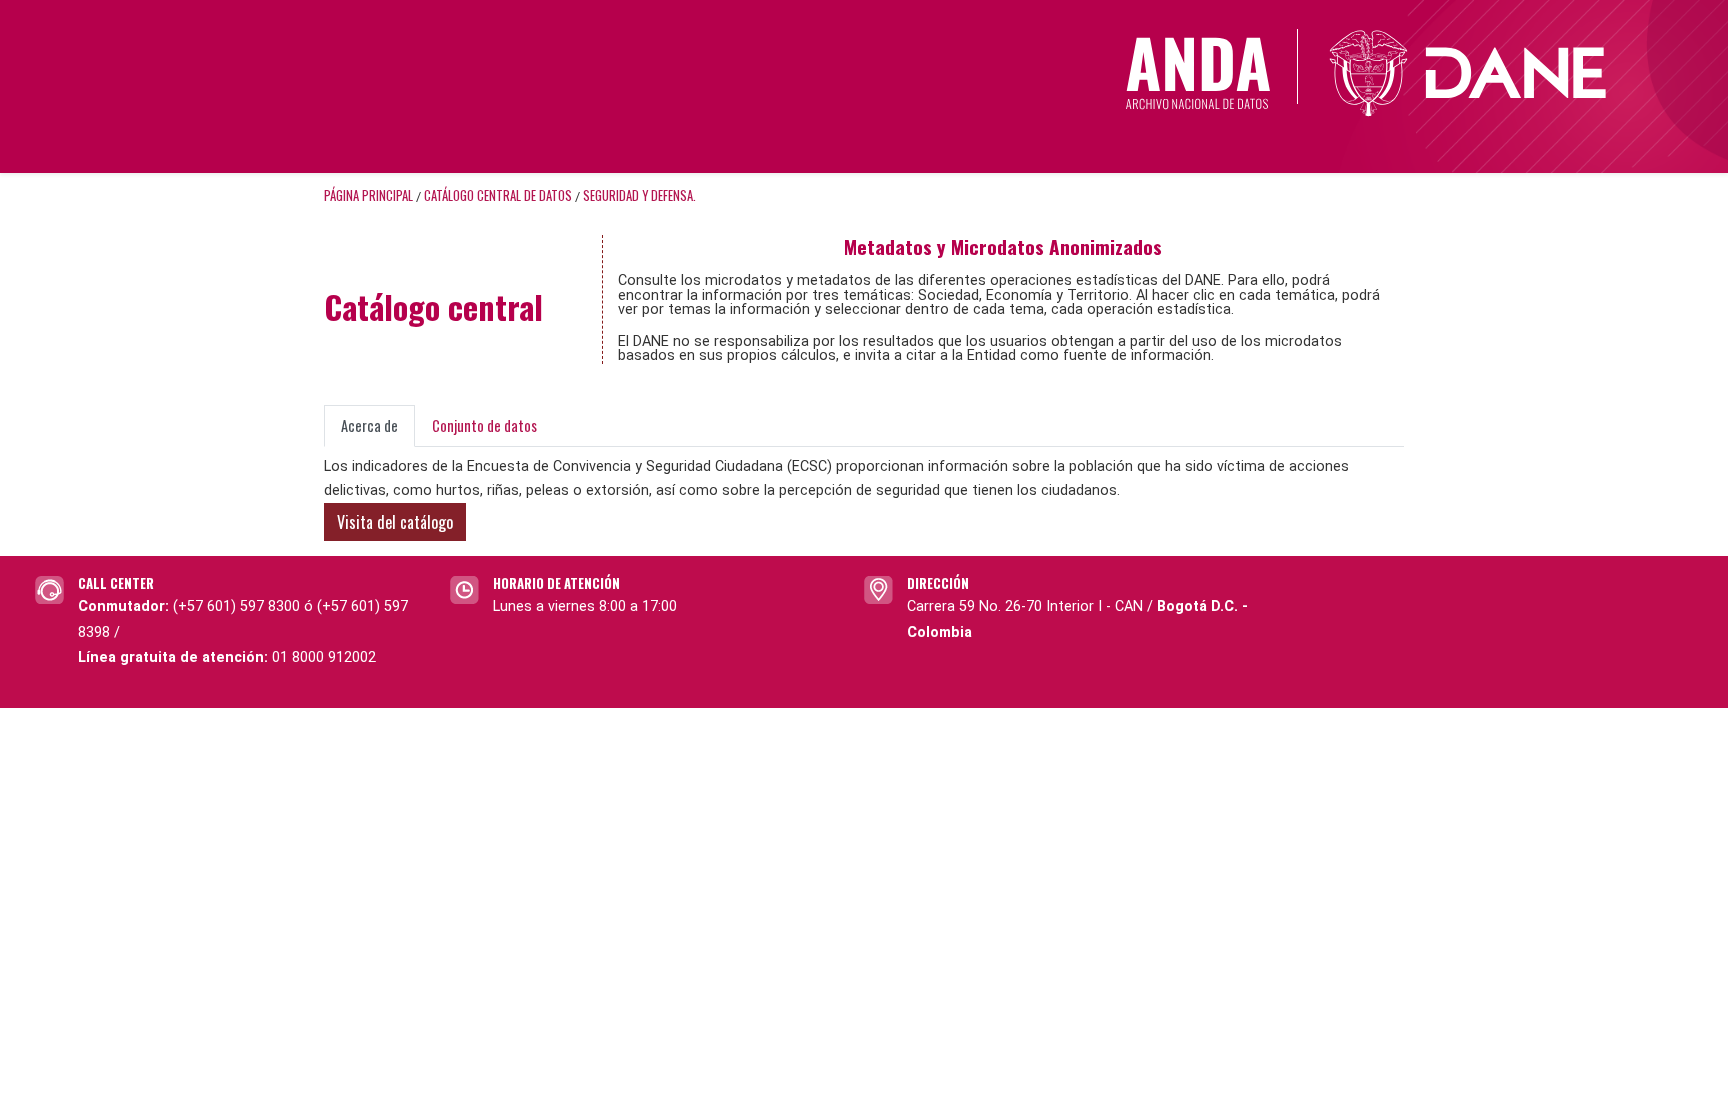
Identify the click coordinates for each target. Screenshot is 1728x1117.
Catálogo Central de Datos (498, 195)
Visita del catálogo (395, 522)
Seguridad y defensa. (639, 195)
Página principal (368, 195)
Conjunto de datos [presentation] (484, 425)
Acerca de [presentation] (369, 425)
